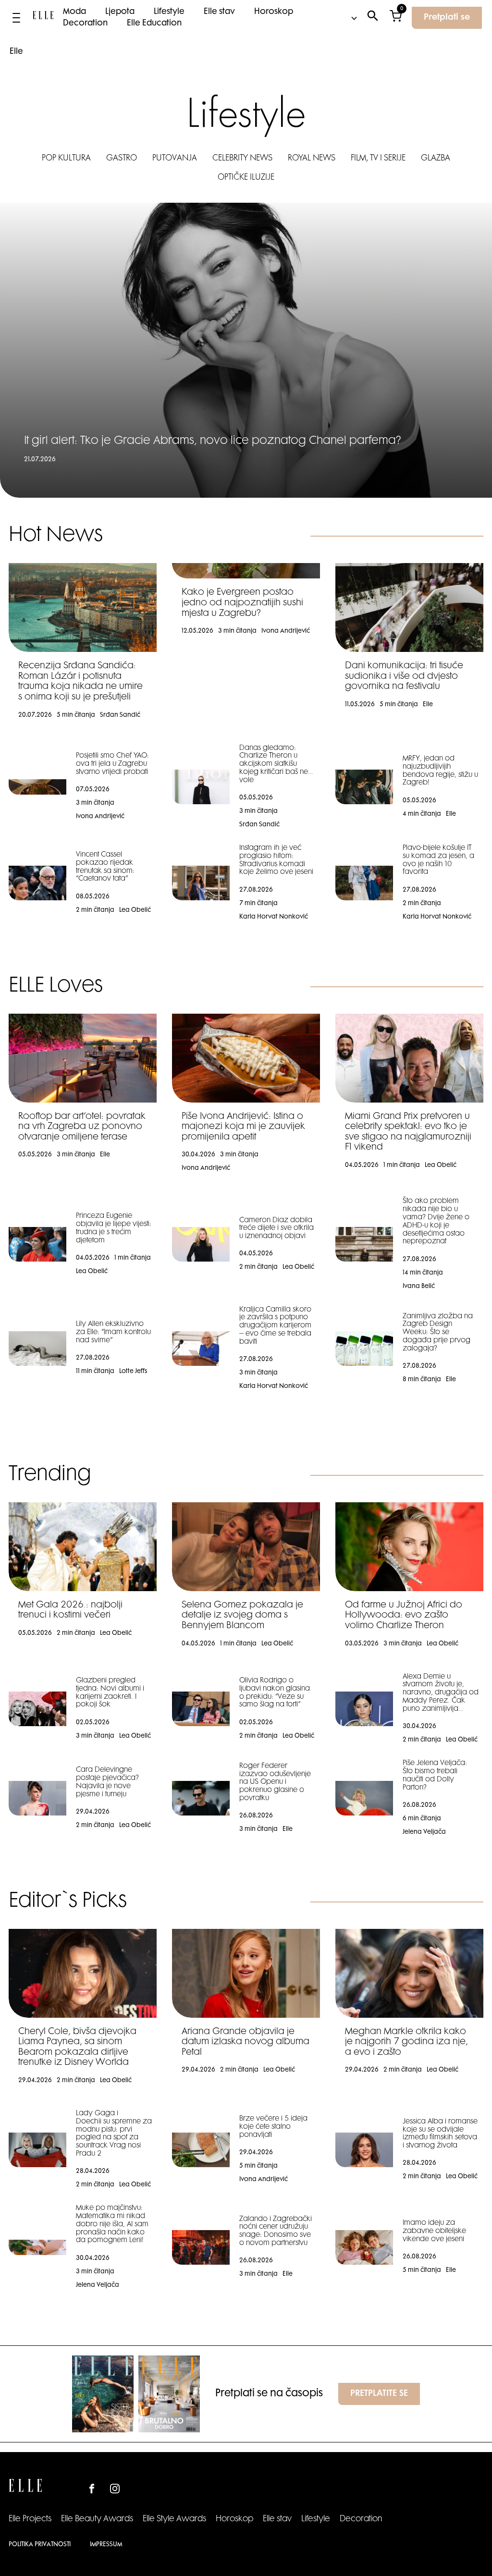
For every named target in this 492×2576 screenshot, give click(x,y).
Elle (16, 52)
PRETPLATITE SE (379, 2394)
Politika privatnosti (40, 2545)
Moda (74, 12)
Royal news (312, 159)
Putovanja (175, 159)
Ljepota (120, 12)
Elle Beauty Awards (97, 2519)
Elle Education (154, 24)
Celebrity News (242, 159)
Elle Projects (30, 2519)
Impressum (106, 2545)
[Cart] (396, 18)
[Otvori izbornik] (16, 18)
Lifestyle (169, 12)
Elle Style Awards (174, 2519)
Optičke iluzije (246, 178)
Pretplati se (447, 18)
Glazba (436, 159)
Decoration (85, 24)
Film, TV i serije (378, 159)
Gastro (122, 159)
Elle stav (219, 12)
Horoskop (274, 12)
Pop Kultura (66, 159)
